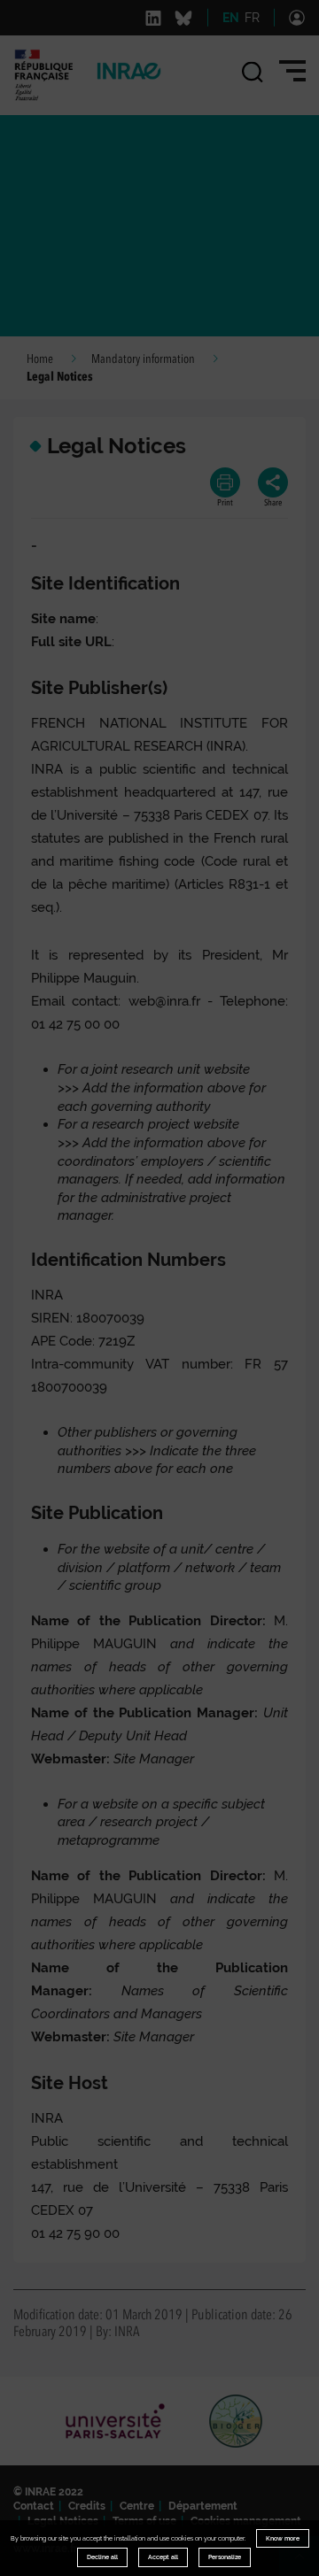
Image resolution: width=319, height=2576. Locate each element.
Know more (283, 2538)
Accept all (163, 2557)
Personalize (225, 2557)
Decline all (102, 2557)
